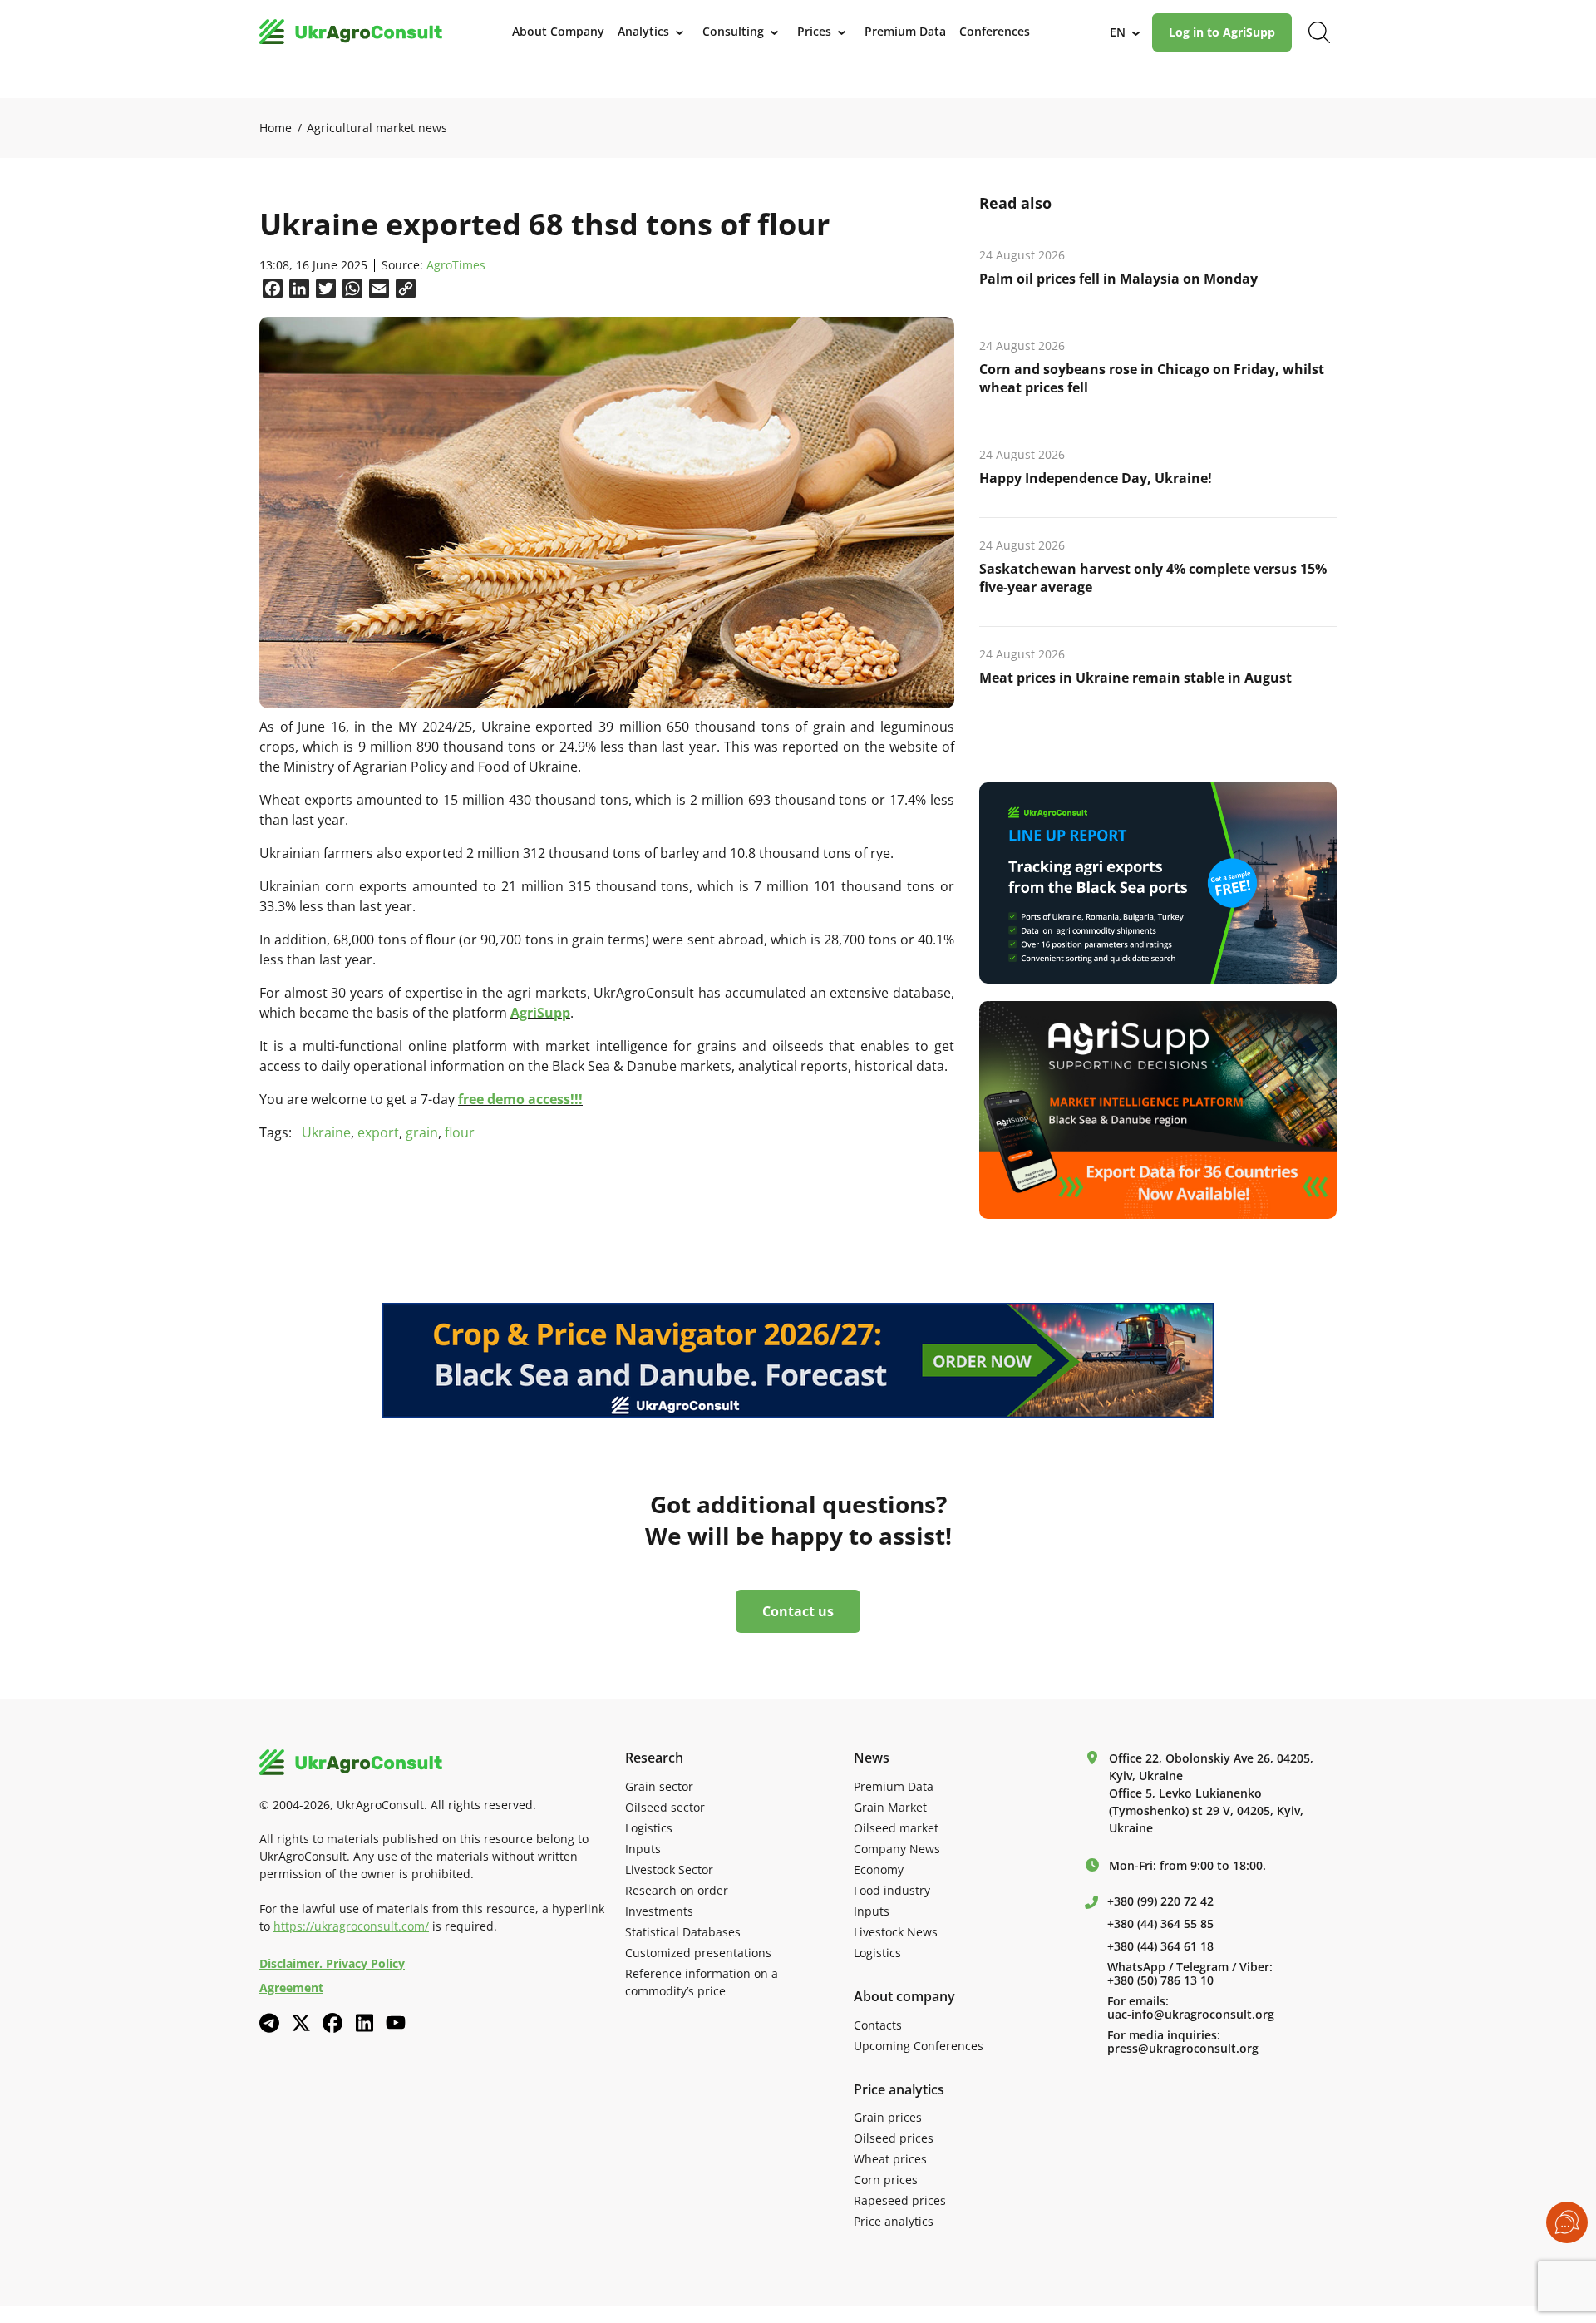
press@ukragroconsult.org (1183, 2049)
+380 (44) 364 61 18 (1160, 1946)
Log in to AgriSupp (1222, 32)
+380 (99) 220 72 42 (1160, 1901)
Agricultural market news (377, 128)
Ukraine (326, 1132)
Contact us (798, 1611)
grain (422, 1132)
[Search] (1319, 32)
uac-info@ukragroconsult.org (1191, 2015)
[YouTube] (396, 2022)
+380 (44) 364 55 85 (1160, 1924)
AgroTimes (456, 266)
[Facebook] (332, 2023)
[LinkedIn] (364, 2023)
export (378, 1132)
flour (460, 1132)
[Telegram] (269, 2023)
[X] (301, 2023)
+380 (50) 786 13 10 (1160, 1980)
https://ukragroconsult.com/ (351, 1926)
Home (276, 128)
